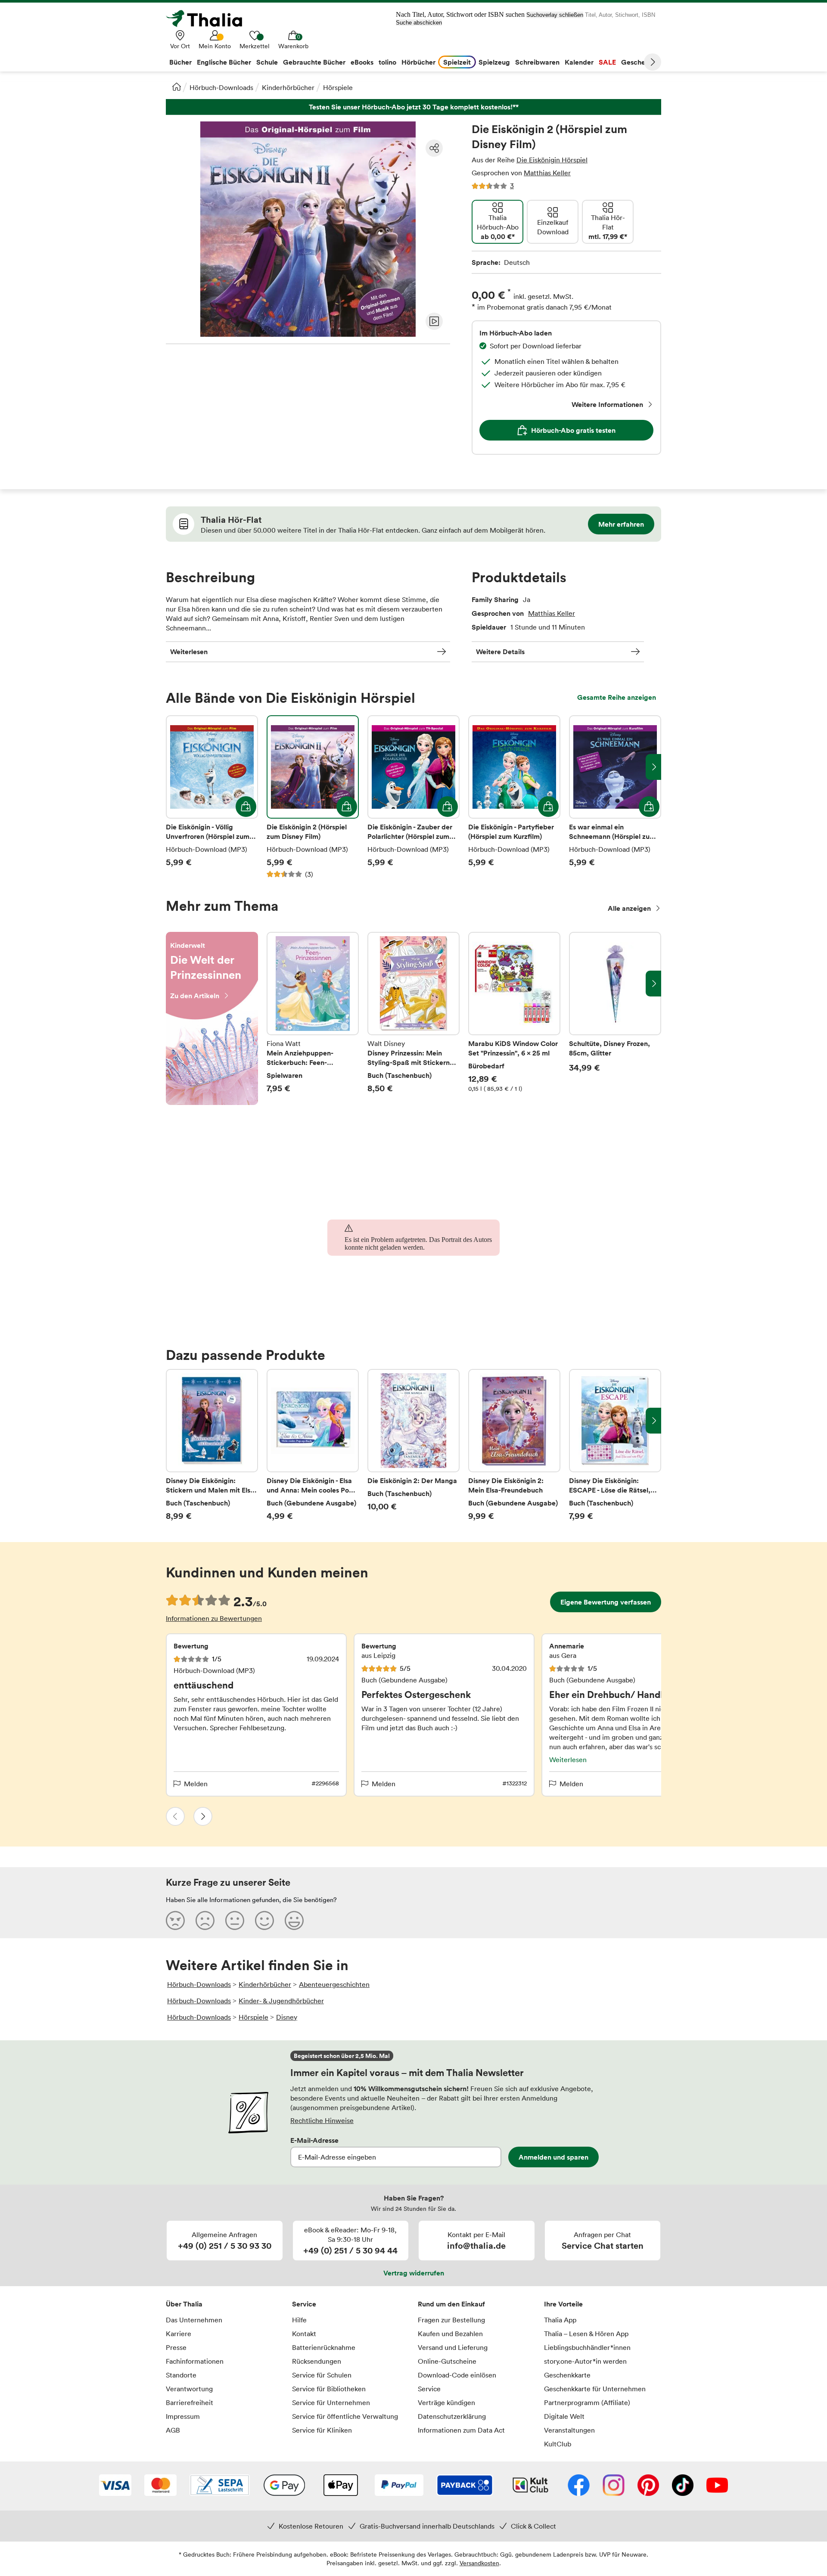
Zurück (175, 1816)
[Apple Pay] (340, 2486)
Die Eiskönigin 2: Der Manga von (413, 1445)
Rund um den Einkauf (451, 2304)
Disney (287, 2017)
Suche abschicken (419, 23)
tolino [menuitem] (387, 62)
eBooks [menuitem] (362, 62)
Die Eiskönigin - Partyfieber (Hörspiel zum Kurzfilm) (514, 797)
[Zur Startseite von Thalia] (209, 19)
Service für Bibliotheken (329, 2389)
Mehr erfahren (621, 524)
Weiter (653, 62)
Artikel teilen (434, 148)
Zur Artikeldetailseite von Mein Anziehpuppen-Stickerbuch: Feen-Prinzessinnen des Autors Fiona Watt (313, 1018)
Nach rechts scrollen (653, 767)
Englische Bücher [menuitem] (224, 62)
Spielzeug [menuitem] (494, 62)
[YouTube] (717, 2486)
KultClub (558, 2444)
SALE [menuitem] (607, 62)
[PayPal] (399, 2486)
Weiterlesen (189, 652)
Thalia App (560, 2320)
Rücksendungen (317, 2361)
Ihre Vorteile (563, 2304)
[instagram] (614, 2486)
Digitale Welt (564, 2416)
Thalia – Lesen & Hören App (586, 2334)
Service (304, 2304)
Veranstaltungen (569, 2430)
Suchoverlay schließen (555, 15)
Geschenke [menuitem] (639, 62)
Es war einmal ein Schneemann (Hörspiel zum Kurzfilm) (615, 797)
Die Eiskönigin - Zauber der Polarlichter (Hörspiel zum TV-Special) (413, 797)
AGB (173, 2430)
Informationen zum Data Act (461, 2430)
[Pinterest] (648, 2486)
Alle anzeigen (629, 908)
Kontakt (304, 2334)
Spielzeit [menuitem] (457, 62)
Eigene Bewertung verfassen (606, 1602)
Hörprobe (434, 321)
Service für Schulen (322, 2375)
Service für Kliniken (322, 2430)
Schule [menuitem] (267, 62)
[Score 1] (175, 1920)
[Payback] (465, 2486)
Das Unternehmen (194, 2320)
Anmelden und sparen (553, 2157)
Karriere (179, 2334)
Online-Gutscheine (447, 2361)
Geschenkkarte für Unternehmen (595, 2389)
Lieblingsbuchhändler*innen (587, 2347)
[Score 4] (264, 1920)
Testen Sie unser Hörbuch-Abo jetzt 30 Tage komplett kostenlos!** (413, 107)
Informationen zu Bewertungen (214, 1618)
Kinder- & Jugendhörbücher (281, 2001)
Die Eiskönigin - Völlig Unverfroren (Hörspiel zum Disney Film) (212, 797)
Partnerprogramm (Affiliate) (587, 2402)
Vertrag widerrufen (414, 2273)
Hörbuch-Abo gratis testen (573, 430)
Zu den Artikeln (212, 1018)
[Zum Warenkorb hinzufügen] (246, 807)
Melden (196, 1784)
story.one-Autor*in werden (585, 2361)
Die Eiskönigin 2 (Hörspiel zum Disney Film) (313, 797)
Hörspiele (338, 87)
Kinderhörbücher (288, 87)
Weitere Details (500, 652)
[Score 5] (294, 1920)
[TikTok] (683, 2486)
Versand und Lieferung (453, 2347)
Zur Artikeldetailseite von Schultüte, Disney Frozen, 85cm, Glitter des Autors (615, 1018)
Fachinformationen (195, 2361)
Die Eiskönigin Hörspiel (552, 160)
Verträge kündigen (446, 2402)
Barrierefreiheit (190, 2402)
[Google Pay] (284, 2486)
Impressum (183, 2416)
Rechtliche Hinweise (322, 2120)
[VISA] (115, 2486)
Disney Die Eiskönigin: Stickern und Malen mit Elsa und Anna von (212, 1445)
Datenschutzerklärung (452, 2416)
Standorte (181, 2375)
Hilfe (299, 2320)
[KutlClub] (530, 2486)
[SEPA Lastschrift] (220, 2486)
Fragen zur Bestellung (451, 2320)
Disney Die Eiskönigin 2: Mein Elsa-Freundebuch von (514, 1445)
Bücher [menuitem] (180, 62)
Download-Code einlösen (457, 2375)
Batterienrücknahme (324, 2347)
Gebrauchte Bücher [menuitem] (314, 62)
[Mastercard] (160, 2486)
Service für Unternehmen (331, 2402)
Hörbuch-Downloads (221, 87)
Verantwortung (189, 2389)
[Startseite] (177, 87)
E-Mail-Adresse (314, 2140)
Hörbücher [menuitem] (418, 62)
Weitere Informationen (607, 404)
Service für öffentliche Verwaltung (345, 2416)
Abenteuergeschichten (334, 1984)
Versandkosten (479, 2563)
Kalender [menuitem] (579, 62)
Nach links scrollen (174, 767)
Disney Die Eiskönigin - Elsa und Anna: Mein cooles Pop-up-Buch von (313, 1445)
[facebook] (579, 2486)
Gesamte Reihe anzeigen (617, 697)
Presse (176, 2347)
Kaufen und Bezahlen (450, 2334)
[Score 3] (235, 1920)
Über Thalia (184, 2304)
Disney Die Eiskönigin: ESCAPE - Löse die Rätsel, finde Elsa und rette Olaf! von (615, 1445)
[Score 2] (205, 1920)
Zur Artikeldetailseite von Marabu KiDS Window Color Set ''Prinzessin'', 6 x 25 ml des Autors (514, 1018)
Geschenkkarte (567, 2375)
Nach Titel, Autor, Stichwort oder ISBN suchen (460, 14)
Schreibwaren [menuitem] (537, 62)
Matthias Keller (547, 173)
